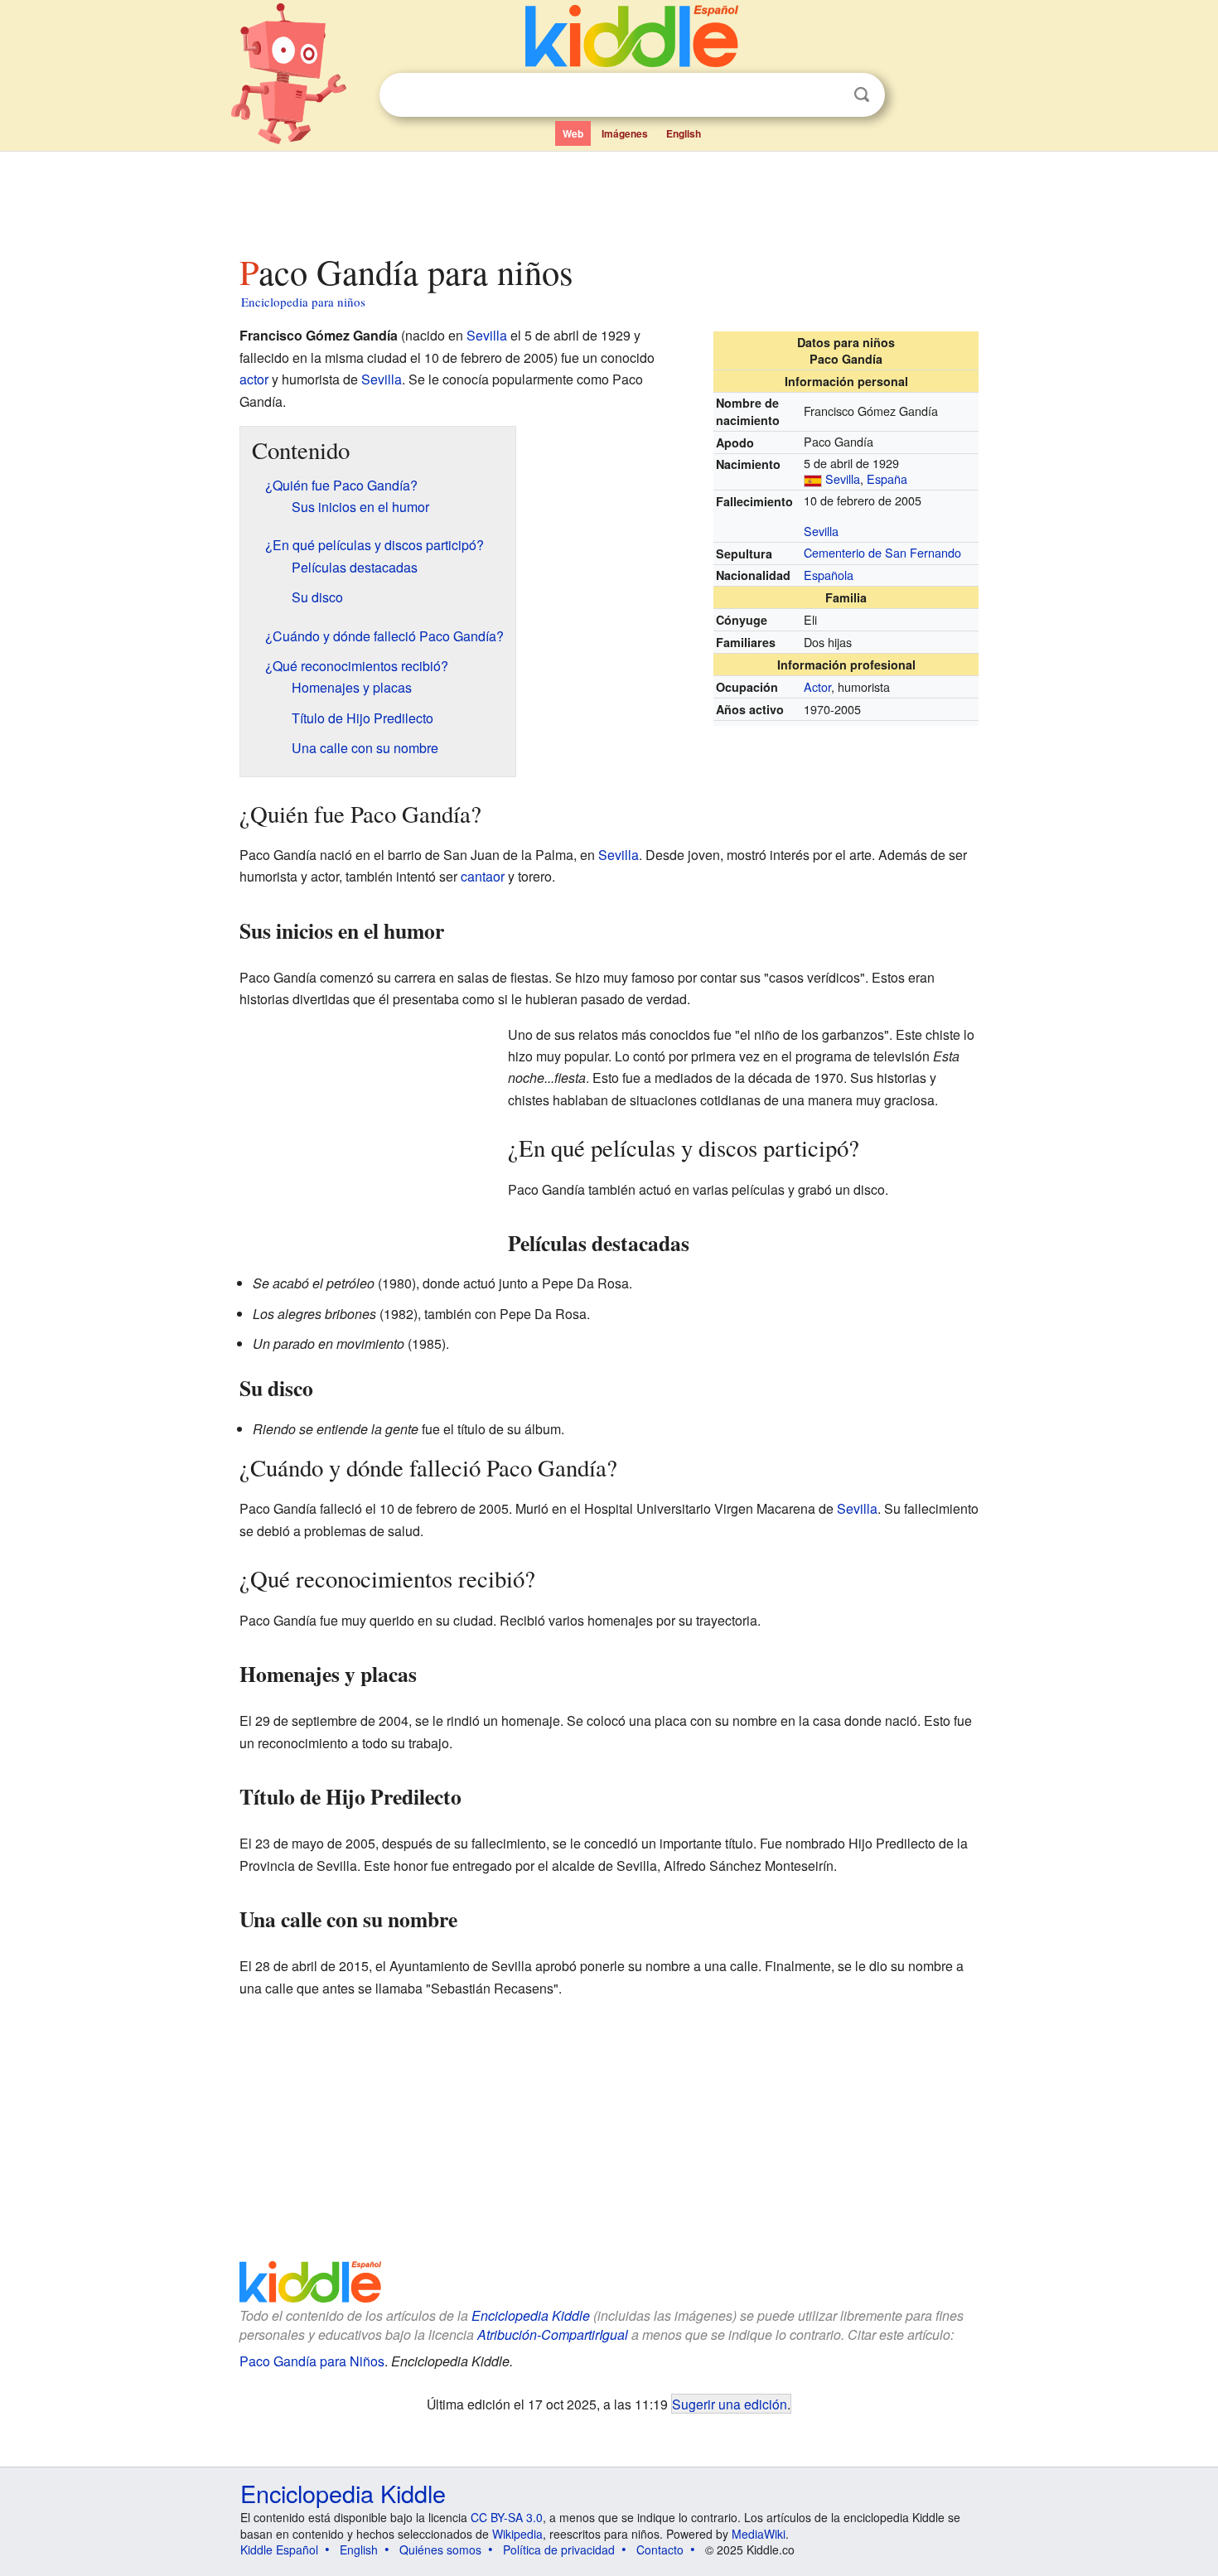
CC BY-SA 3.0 (507, 2517)
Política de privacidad (559, 2549)
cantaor (483, 876)
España (887, 478)
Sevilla (843, 478)
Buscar (862, 95)
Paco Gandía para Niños (312, 2361)
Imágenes (625, 133)
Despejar (828, 95)
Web (573, 133)
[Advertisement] (608, 198)
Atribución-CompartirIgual (553, 2334)
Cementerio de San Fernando (882, 552)
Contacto (660, 2549)
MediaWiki (759, 2534)
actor (254, 379)
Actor (817, 686)
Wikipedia (517, 2534)
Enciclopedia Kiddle (531, 2315)
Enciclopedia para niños (303, 302)
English (684, 133)
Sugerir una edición (730, 2404)
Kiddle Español (279, 2549)
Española (829, 575)
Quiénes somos (440, 2549)
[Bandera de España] (813, 478)
